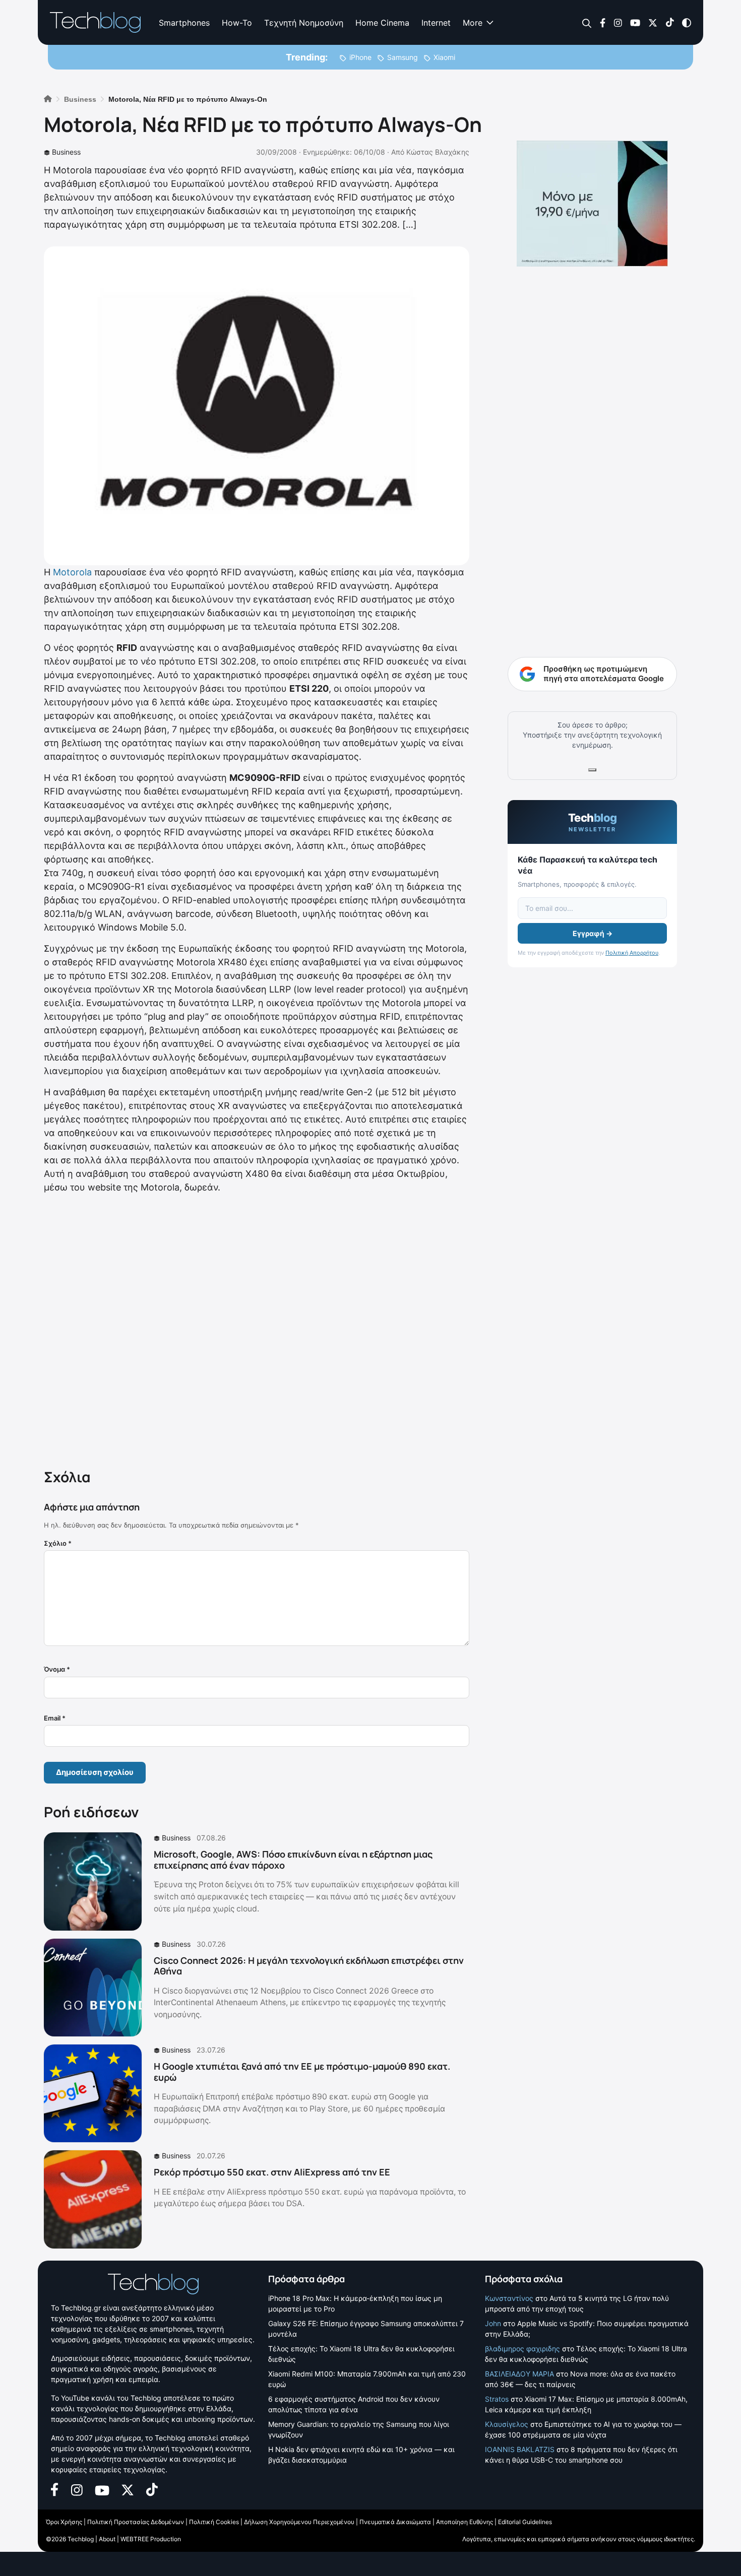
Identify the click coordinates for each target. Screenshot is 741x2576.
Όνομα (57, 1669)
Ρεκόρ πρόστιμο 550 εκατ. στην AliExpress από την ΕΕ (272, 2172)
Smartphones (184, 23)
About (107, 2539)
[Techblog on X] (653, 22)
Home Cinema (382, 23)
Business (66, 152)
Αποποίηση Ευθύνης (465, 2522)
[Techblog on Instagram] (618, 22)
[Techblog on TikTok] (670, 22)
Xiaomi (444, 57)
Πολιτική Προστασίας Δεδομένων (136, 2522)
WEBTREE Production (151, 2539)
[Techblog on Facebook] (603, 22)
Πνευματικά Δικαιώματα (395, 2522)
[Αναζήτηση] (587, 23)
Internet (436, 23)
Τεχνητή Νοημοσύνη (304, 23)
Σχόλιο (58, 1543)
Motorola (72, 572)
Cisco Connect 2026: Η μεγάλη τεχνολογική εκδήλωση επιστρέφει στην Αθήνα (309, 1966)
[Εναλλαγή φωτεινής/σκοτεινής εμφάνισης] (687, 22)
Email (55, 1718)
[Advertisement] (257, 1329)
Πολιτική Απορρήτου (632, 953)
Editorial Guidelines (525, 2522)
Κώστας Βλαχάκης (438, 152)
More (473, 23)
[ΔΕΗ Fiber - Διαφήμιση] (592, 204)
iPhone (360, 57)
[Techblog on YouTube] (635, 22)
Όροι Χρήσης (64, 2522)
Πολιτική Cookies (214, 2522)
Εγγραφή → (593, 933)
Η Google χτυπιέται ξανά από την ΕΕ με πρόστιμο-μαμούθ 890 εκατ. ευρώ (302, 2072)
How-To (237, 23)
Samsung (403, 57)
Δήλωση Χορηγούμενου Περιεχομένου (299, 2522)
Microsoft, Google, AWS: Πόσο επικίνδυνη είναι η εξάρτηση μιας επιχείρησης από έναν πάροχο (293, 1860)
